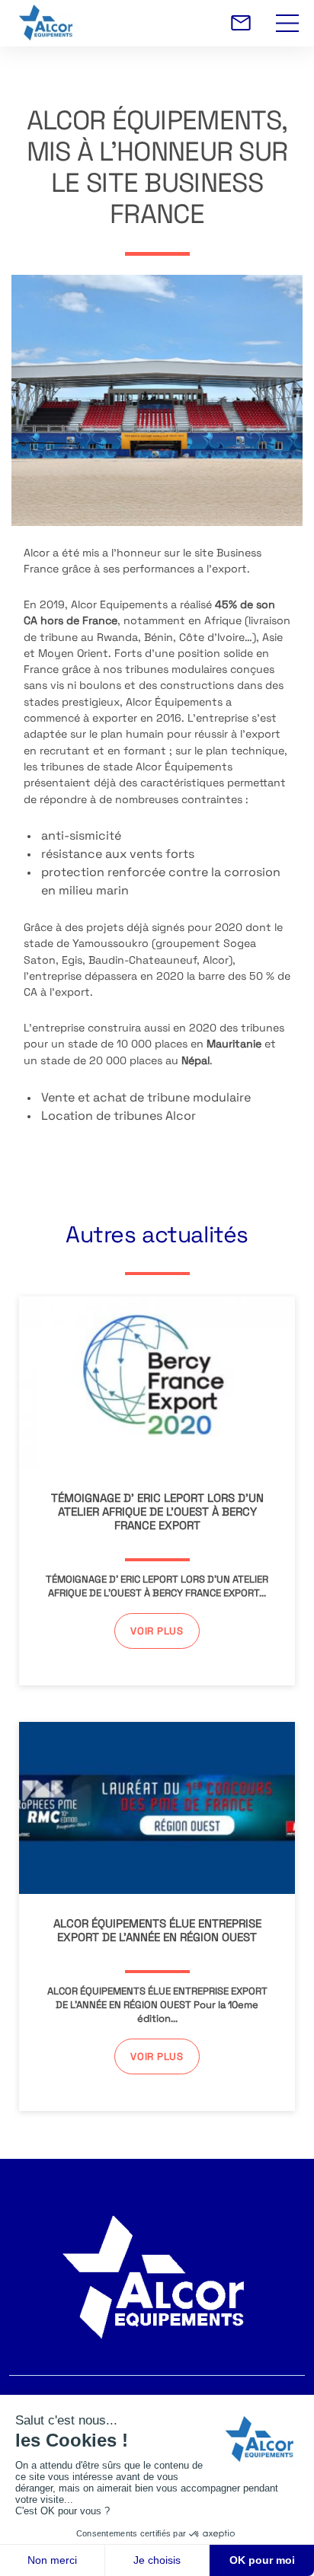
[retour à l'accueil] (161, 23)
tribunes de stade (87, 768)
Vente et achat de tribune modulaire (146, 1098)
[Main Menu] (287, 14)
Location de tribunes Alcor (119, 1117)
